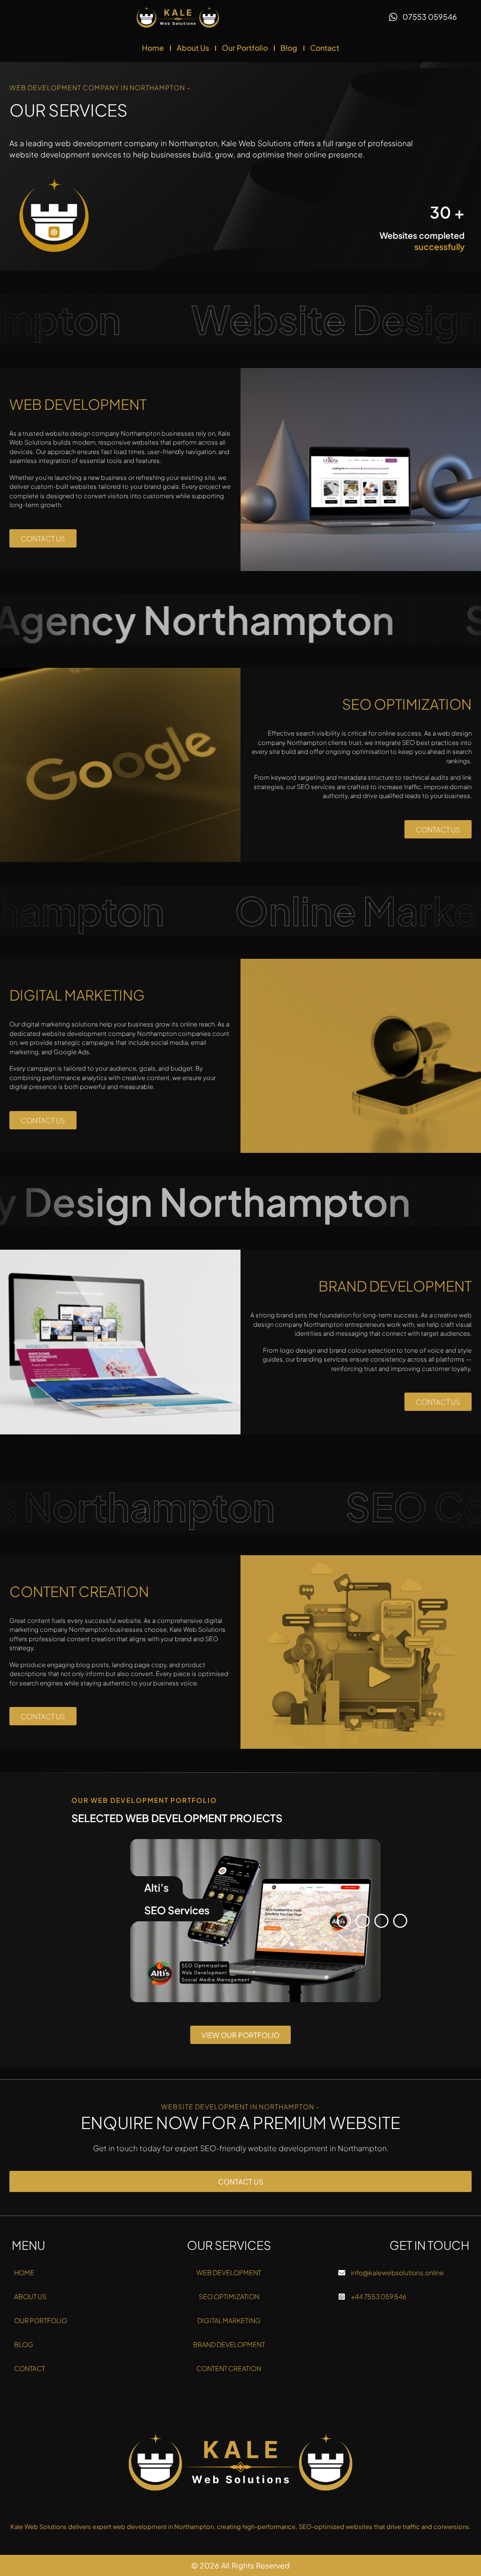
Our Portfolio (245, 48)
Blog (289, 48)
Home (153, 48)
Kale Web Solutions (256, 143)
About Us (193, 48)
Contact (325, 48)
